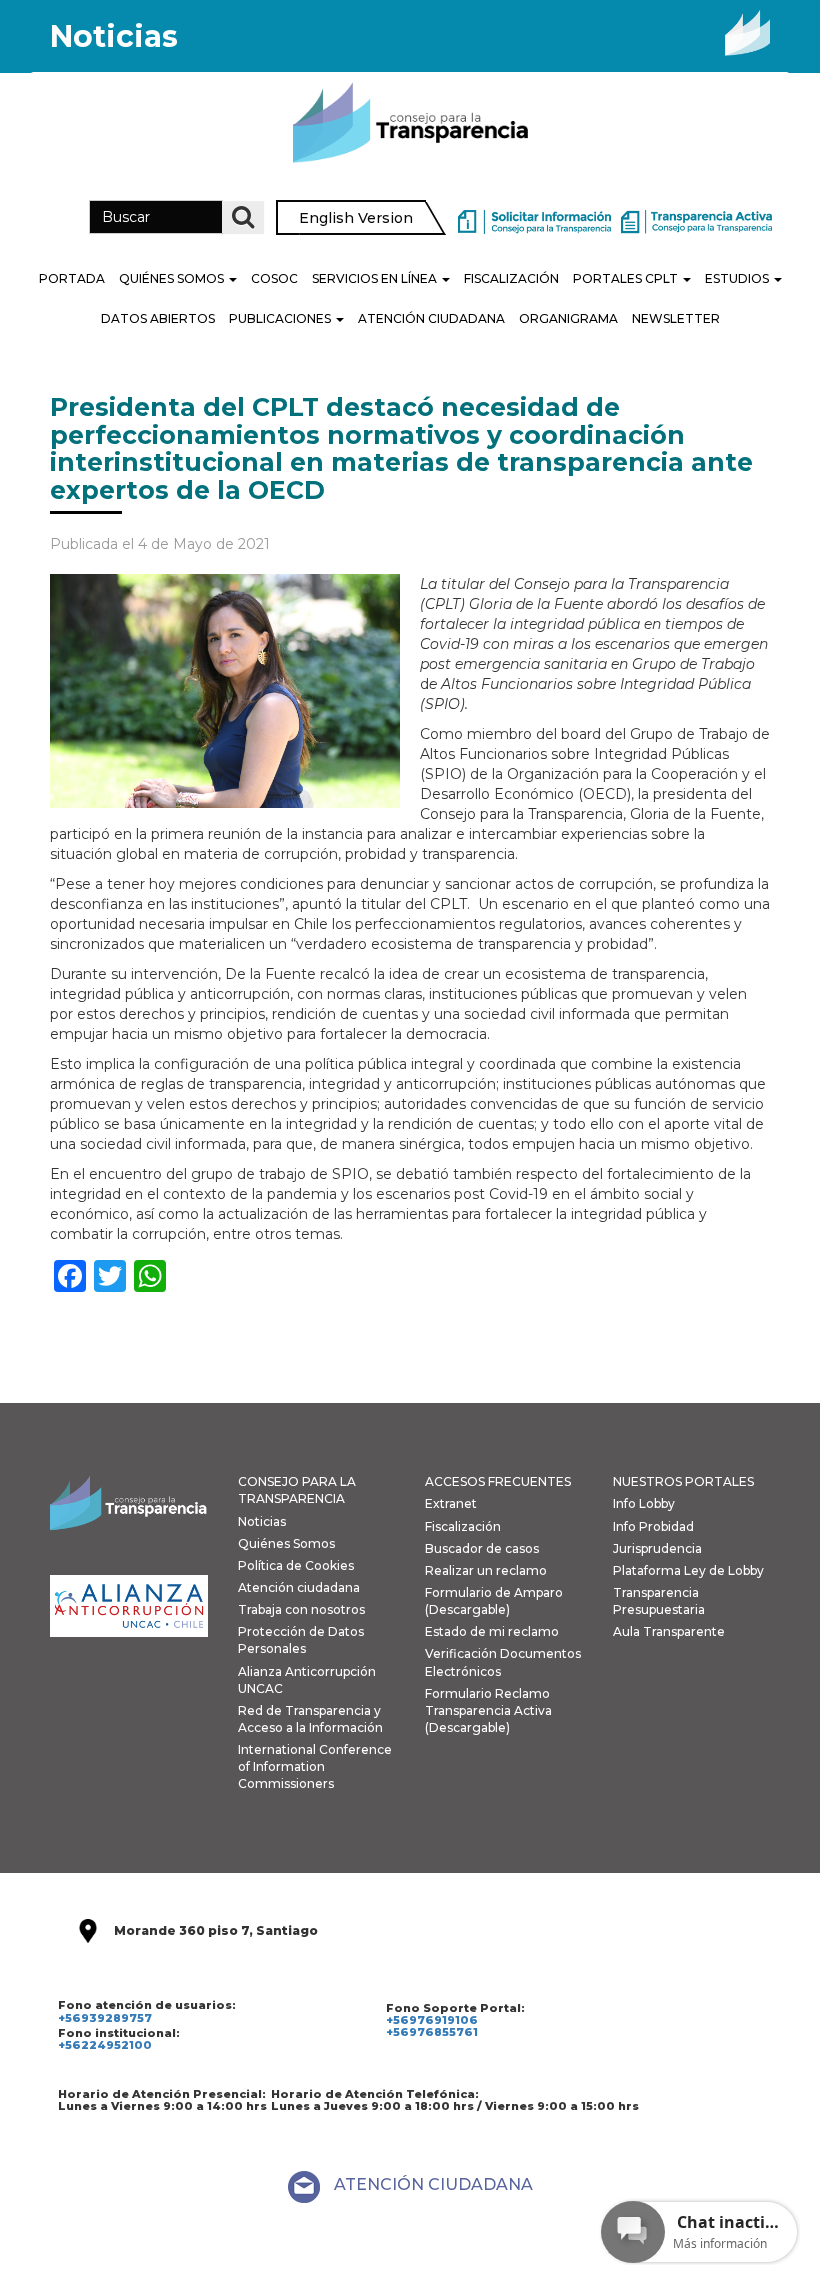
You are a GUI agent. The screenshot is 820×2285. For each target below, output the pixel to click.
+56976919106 (432, 2020)
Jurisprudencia (657, 1548)
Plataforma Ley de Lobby (688, 1570)
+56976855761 (432, 2032)
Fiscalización (511, 278)
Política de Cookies (296, 1565)
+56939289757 (105, 2018)
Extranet (451, 1503)
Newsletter (676, 318)
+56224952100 (105, 2045)
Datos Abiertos (158, 318)
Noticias (262, 1521)
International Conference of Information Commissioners (315, 1766)
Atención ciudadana (299, 1587)
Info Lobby (644, 1503)
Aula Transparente (669, 1631)
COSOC (274, 278)
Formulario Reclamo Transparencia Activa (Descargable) (488, 1710)
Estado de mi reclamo (492, 1631)
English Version (356, 218)
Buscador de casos (482, 1548)
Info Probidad (653, 1526)
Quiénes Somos (173, 278)
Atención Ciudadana (431, 318)
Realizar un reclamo (486, 1570)
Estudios (738, 278)
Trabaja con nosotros (301, 1609)
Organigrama (568, 318)
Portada (72, 278)
